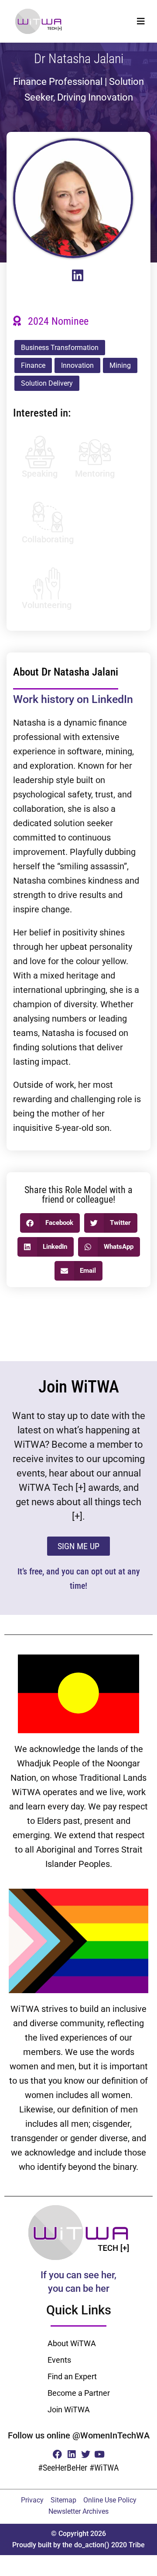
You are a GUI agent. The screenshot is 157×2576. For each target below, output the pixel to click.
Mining (120, 365)
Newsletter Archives (78, 2511)
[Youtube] (100, 2454)
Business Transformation (60, 348)
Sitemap (63, 2500)
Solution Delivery (47, 383)
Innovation (77, 365)
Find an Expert (72, 2376)
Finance (33, 365)
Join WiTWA (69, 2410)
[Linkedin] (71, 2454)
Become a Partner (79, 2393)
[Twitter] (86, 2454)
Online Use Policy (110, 2500)
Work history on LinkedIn (73, 699)
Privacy (32, 2500)
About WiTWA (72, 2343)
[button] (141, 21)
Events (59, 2360)
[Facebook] (57, 2454)
